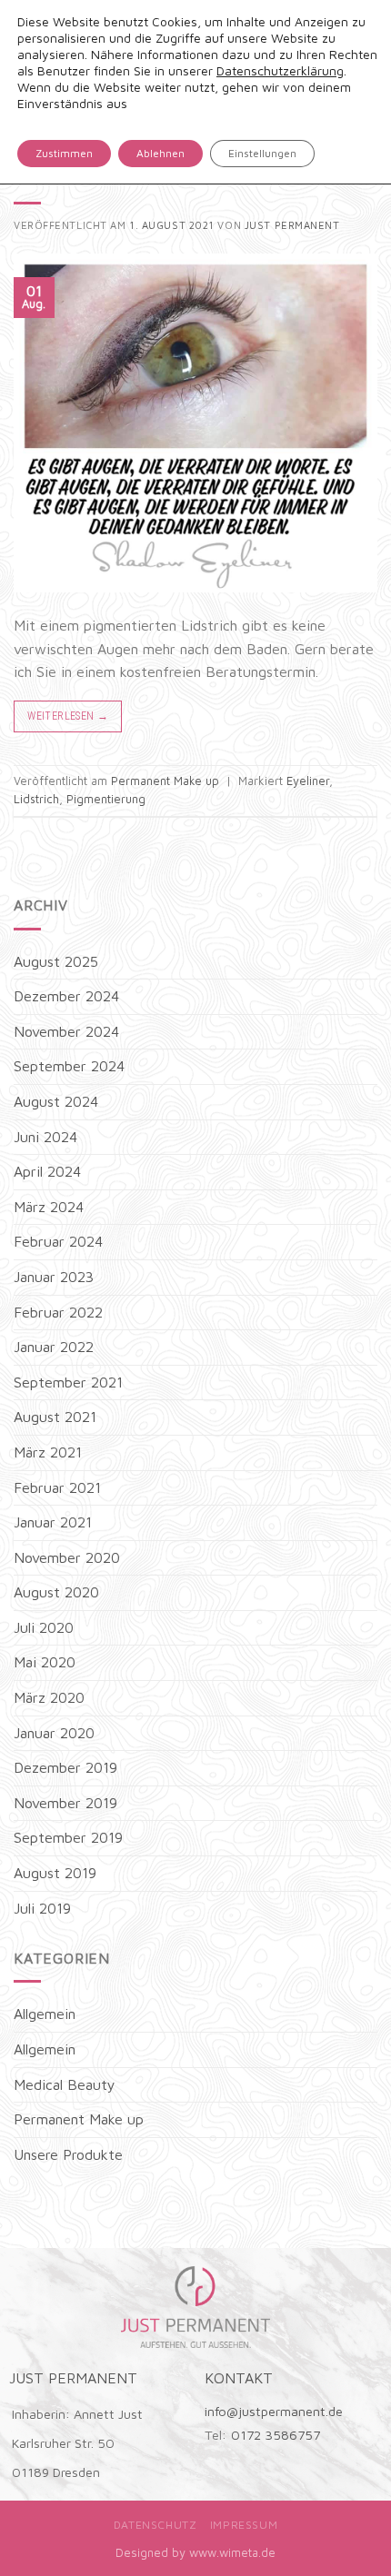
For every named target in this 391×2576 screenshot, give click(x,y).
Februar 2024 (58, 1241)
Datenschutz (155, 2525)
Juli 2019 (42, 1908)
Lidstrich (36, 799)
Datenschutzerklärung (280, 70)
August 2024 (56, 1101)
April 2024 (47, 1171)
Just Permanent (292, 225)
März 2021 (48, 1452)
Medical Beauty (65, 2084)
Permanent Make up (165, 781)
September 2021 (68, 1382)
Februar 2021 (57, 1487)
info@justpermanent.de (274, 2411)
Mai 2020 (45, 1662)
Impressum (244, 2525)
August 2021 (55, 1417)
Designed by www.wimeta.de (195, 2552)
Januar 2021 (53, 1522)
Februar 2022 (58, 1312)
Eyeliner (308, 781)
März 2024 (49, 1207)
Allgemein (45, 2014)
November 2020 (67, 1557)
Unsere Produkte (68, 2154)
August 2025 (56, 961)
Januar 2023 (54, 1277)
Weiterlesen (68, 716)
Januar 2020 (54, 1733)
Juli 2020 (44, 1627)
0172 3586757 (276, 2435)
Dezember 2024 (66, 996)
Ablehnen (160, 153)
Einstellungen (262, 153)
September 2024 (69, 1066)
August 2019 (55, 1873)
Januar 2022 (54, 1347)
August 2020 (56, 1592)
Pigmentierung (106, 799)
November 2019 (65, 1803)
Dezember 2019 (65, 1767)
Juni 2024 (45, 1137)
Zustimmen (64, 153)
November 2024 (66, 1031)
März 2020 (49, 1697)
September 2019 (68, 1837)
